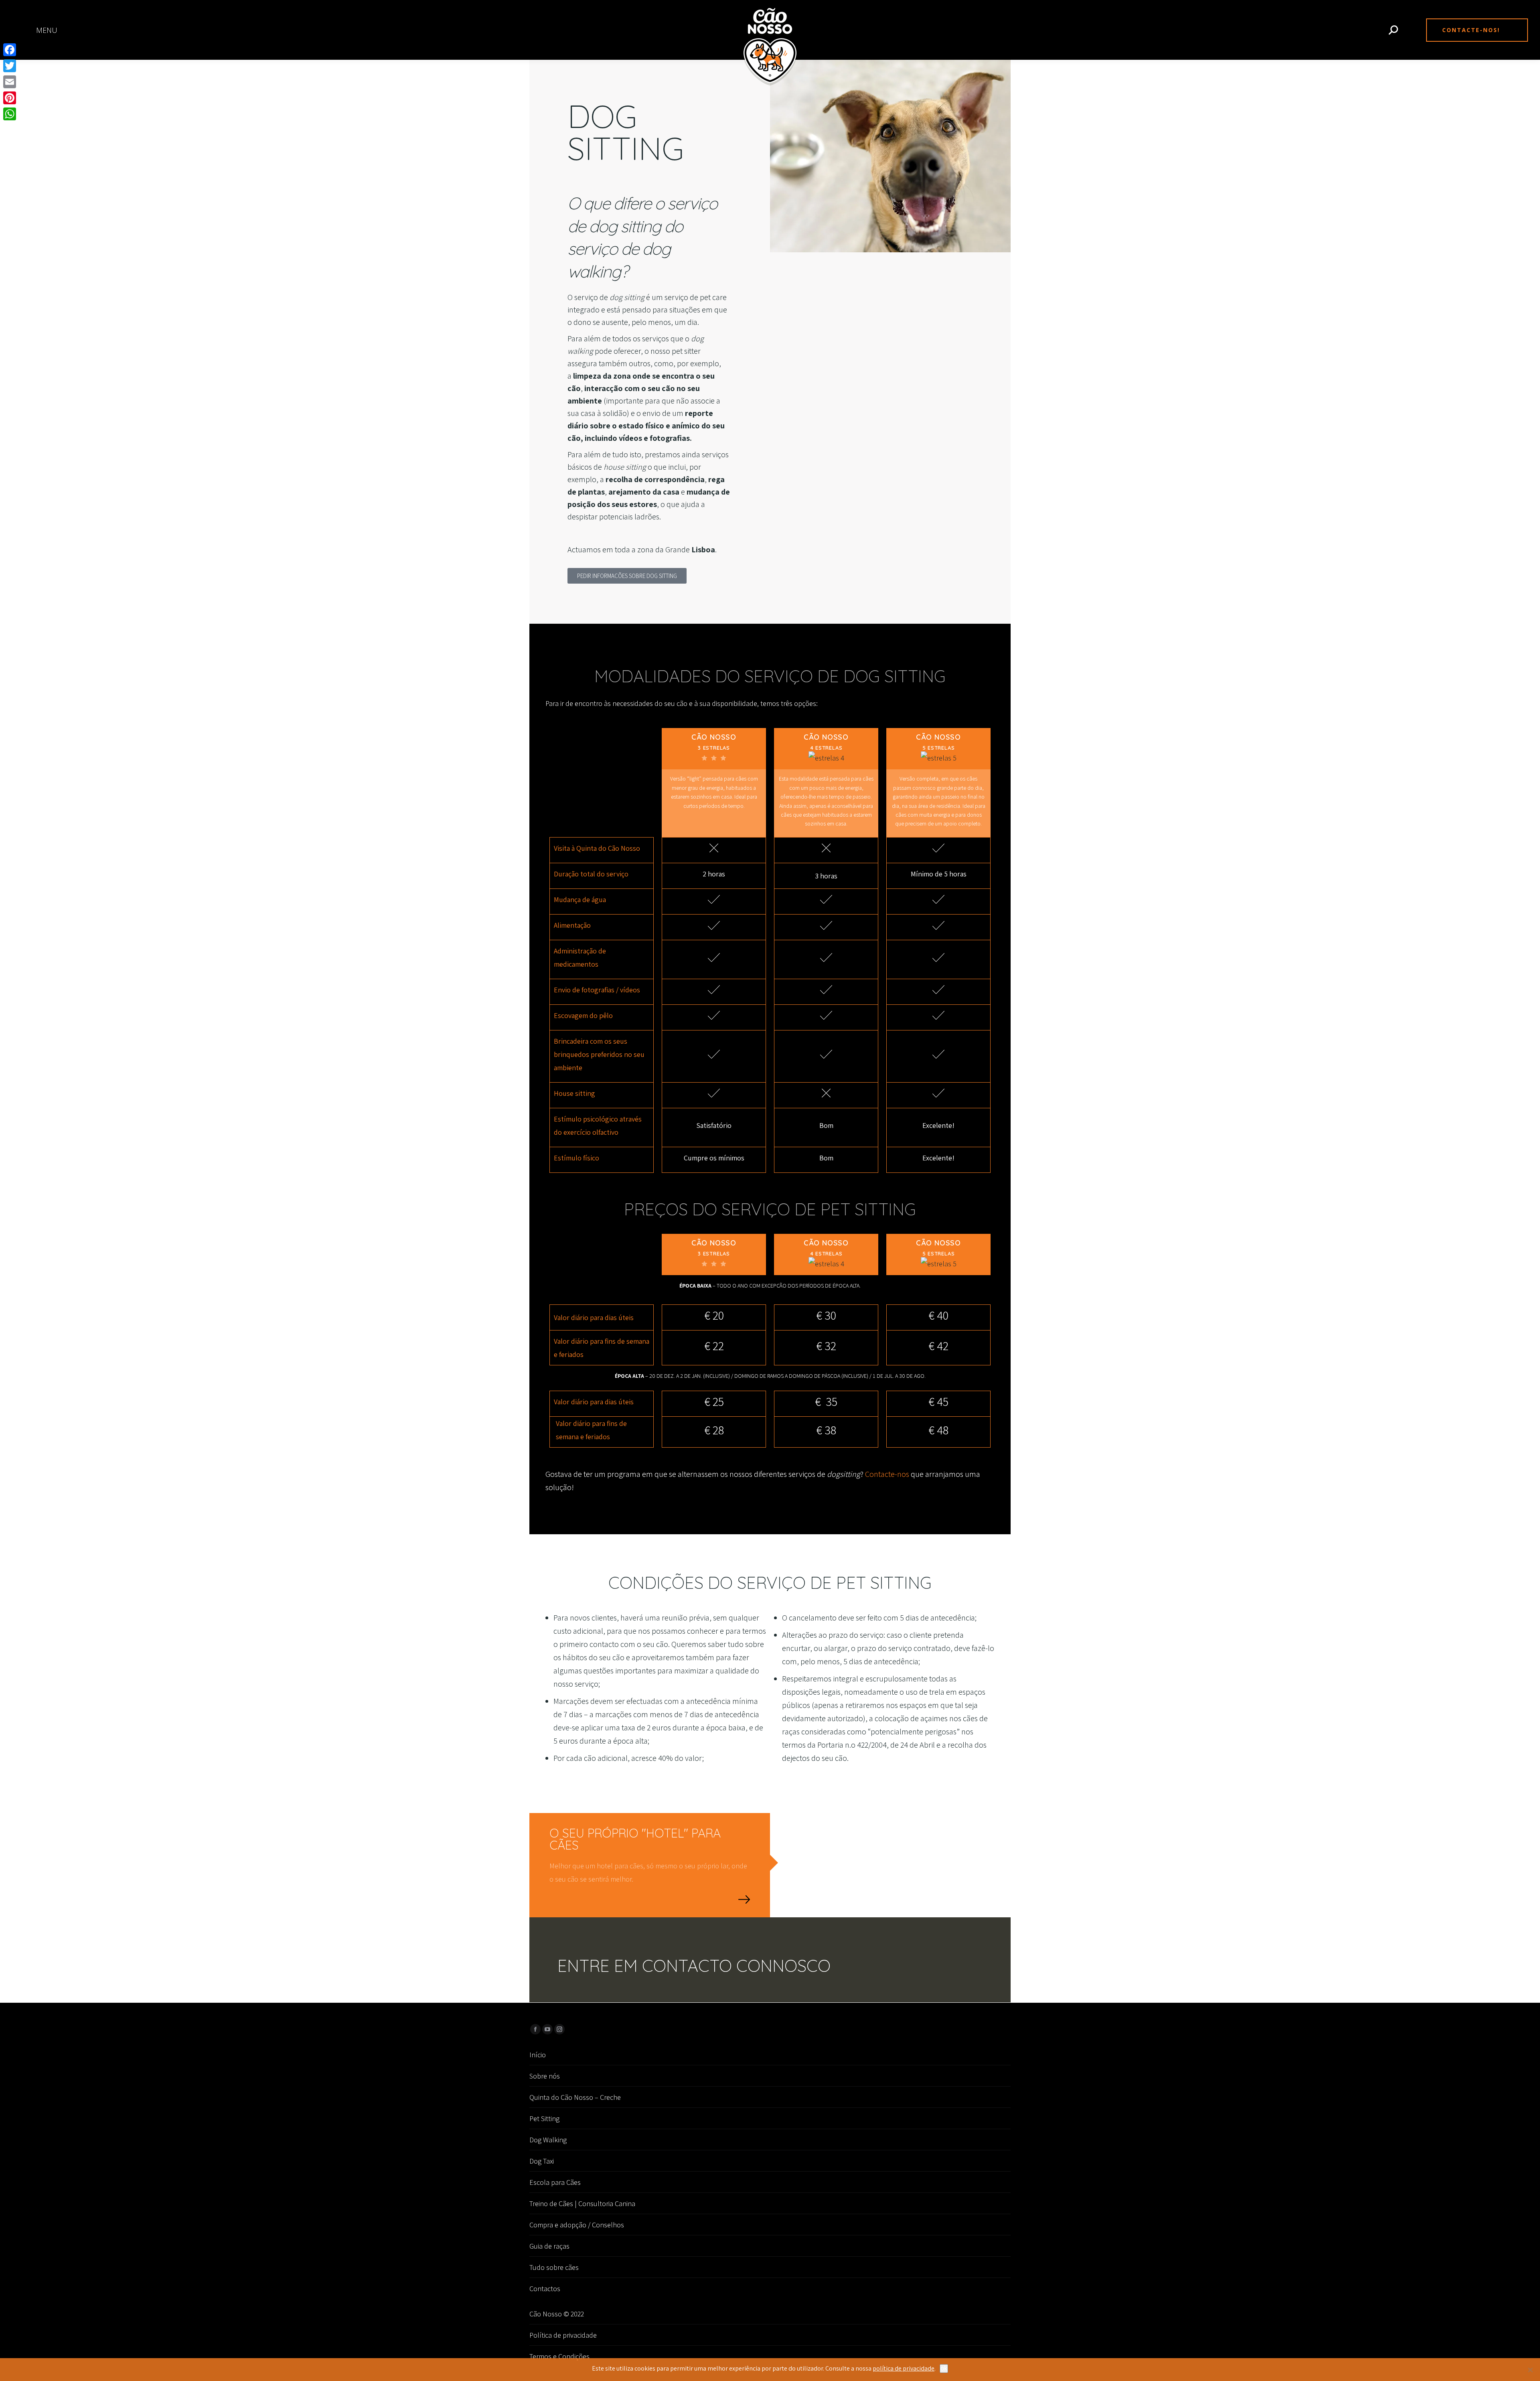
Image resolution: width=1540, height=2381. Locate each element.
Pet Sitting (544, 2118)
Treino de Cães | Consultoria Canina (582, 2204)
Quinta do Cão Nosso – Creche (575, 2097)
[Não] (1530, 2370)
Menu (47, 30)
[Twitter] (10, 66)
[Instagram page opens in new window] (559, 2029)
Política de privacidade (563, 2335)
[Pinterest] (10, 98)
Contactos (545, 2289)
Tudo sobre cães (554, 2267)
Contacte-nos (887, 1474)
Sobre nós (545, 2076)
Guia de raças (549, 2246)
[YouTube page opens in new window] (547, 2029)
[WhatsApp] (10, 114)
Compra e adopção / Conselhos (577, 2225)
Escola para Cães (555, 2182)
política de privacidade (904, 2368)
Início (538, 2055)
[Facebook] (10, 50)
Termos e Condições (559, 2356)
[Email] (10, 82)
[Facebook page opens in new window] (535, 2029)
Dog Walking (548, 2140)
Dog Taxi (542, 2161)
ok (944, 2368)
